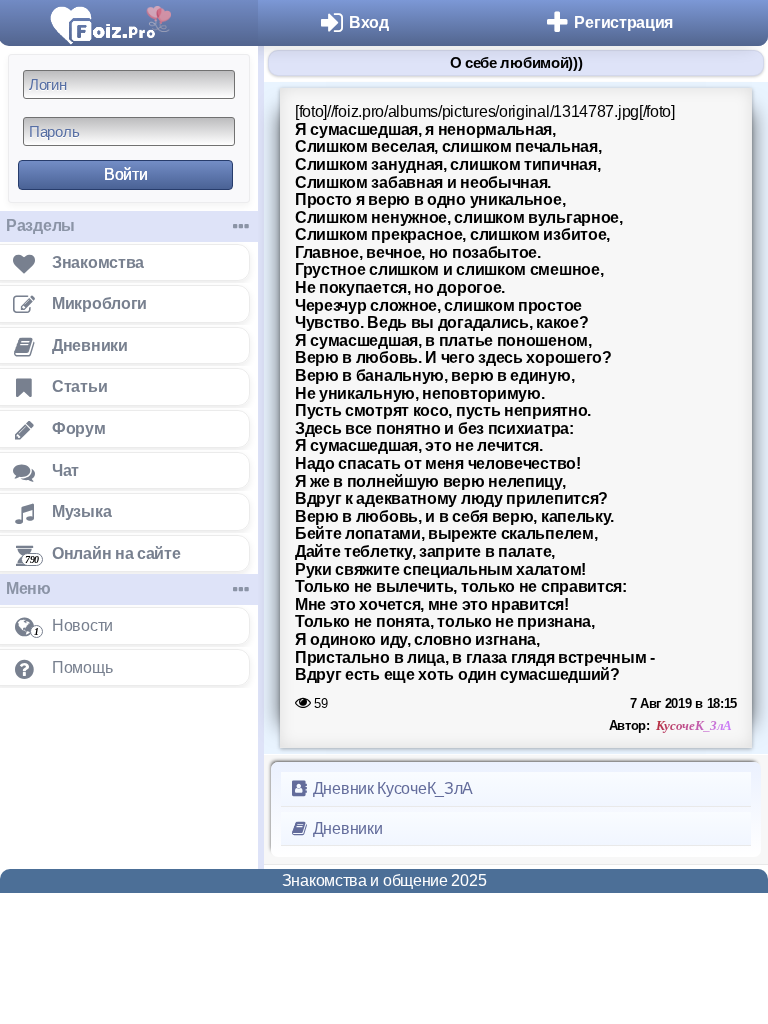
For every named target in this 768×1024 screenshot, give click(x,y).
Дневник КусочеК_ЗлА (391, 788)
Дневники (345, 828)
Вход (369, 22)
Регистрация (623, 22)
